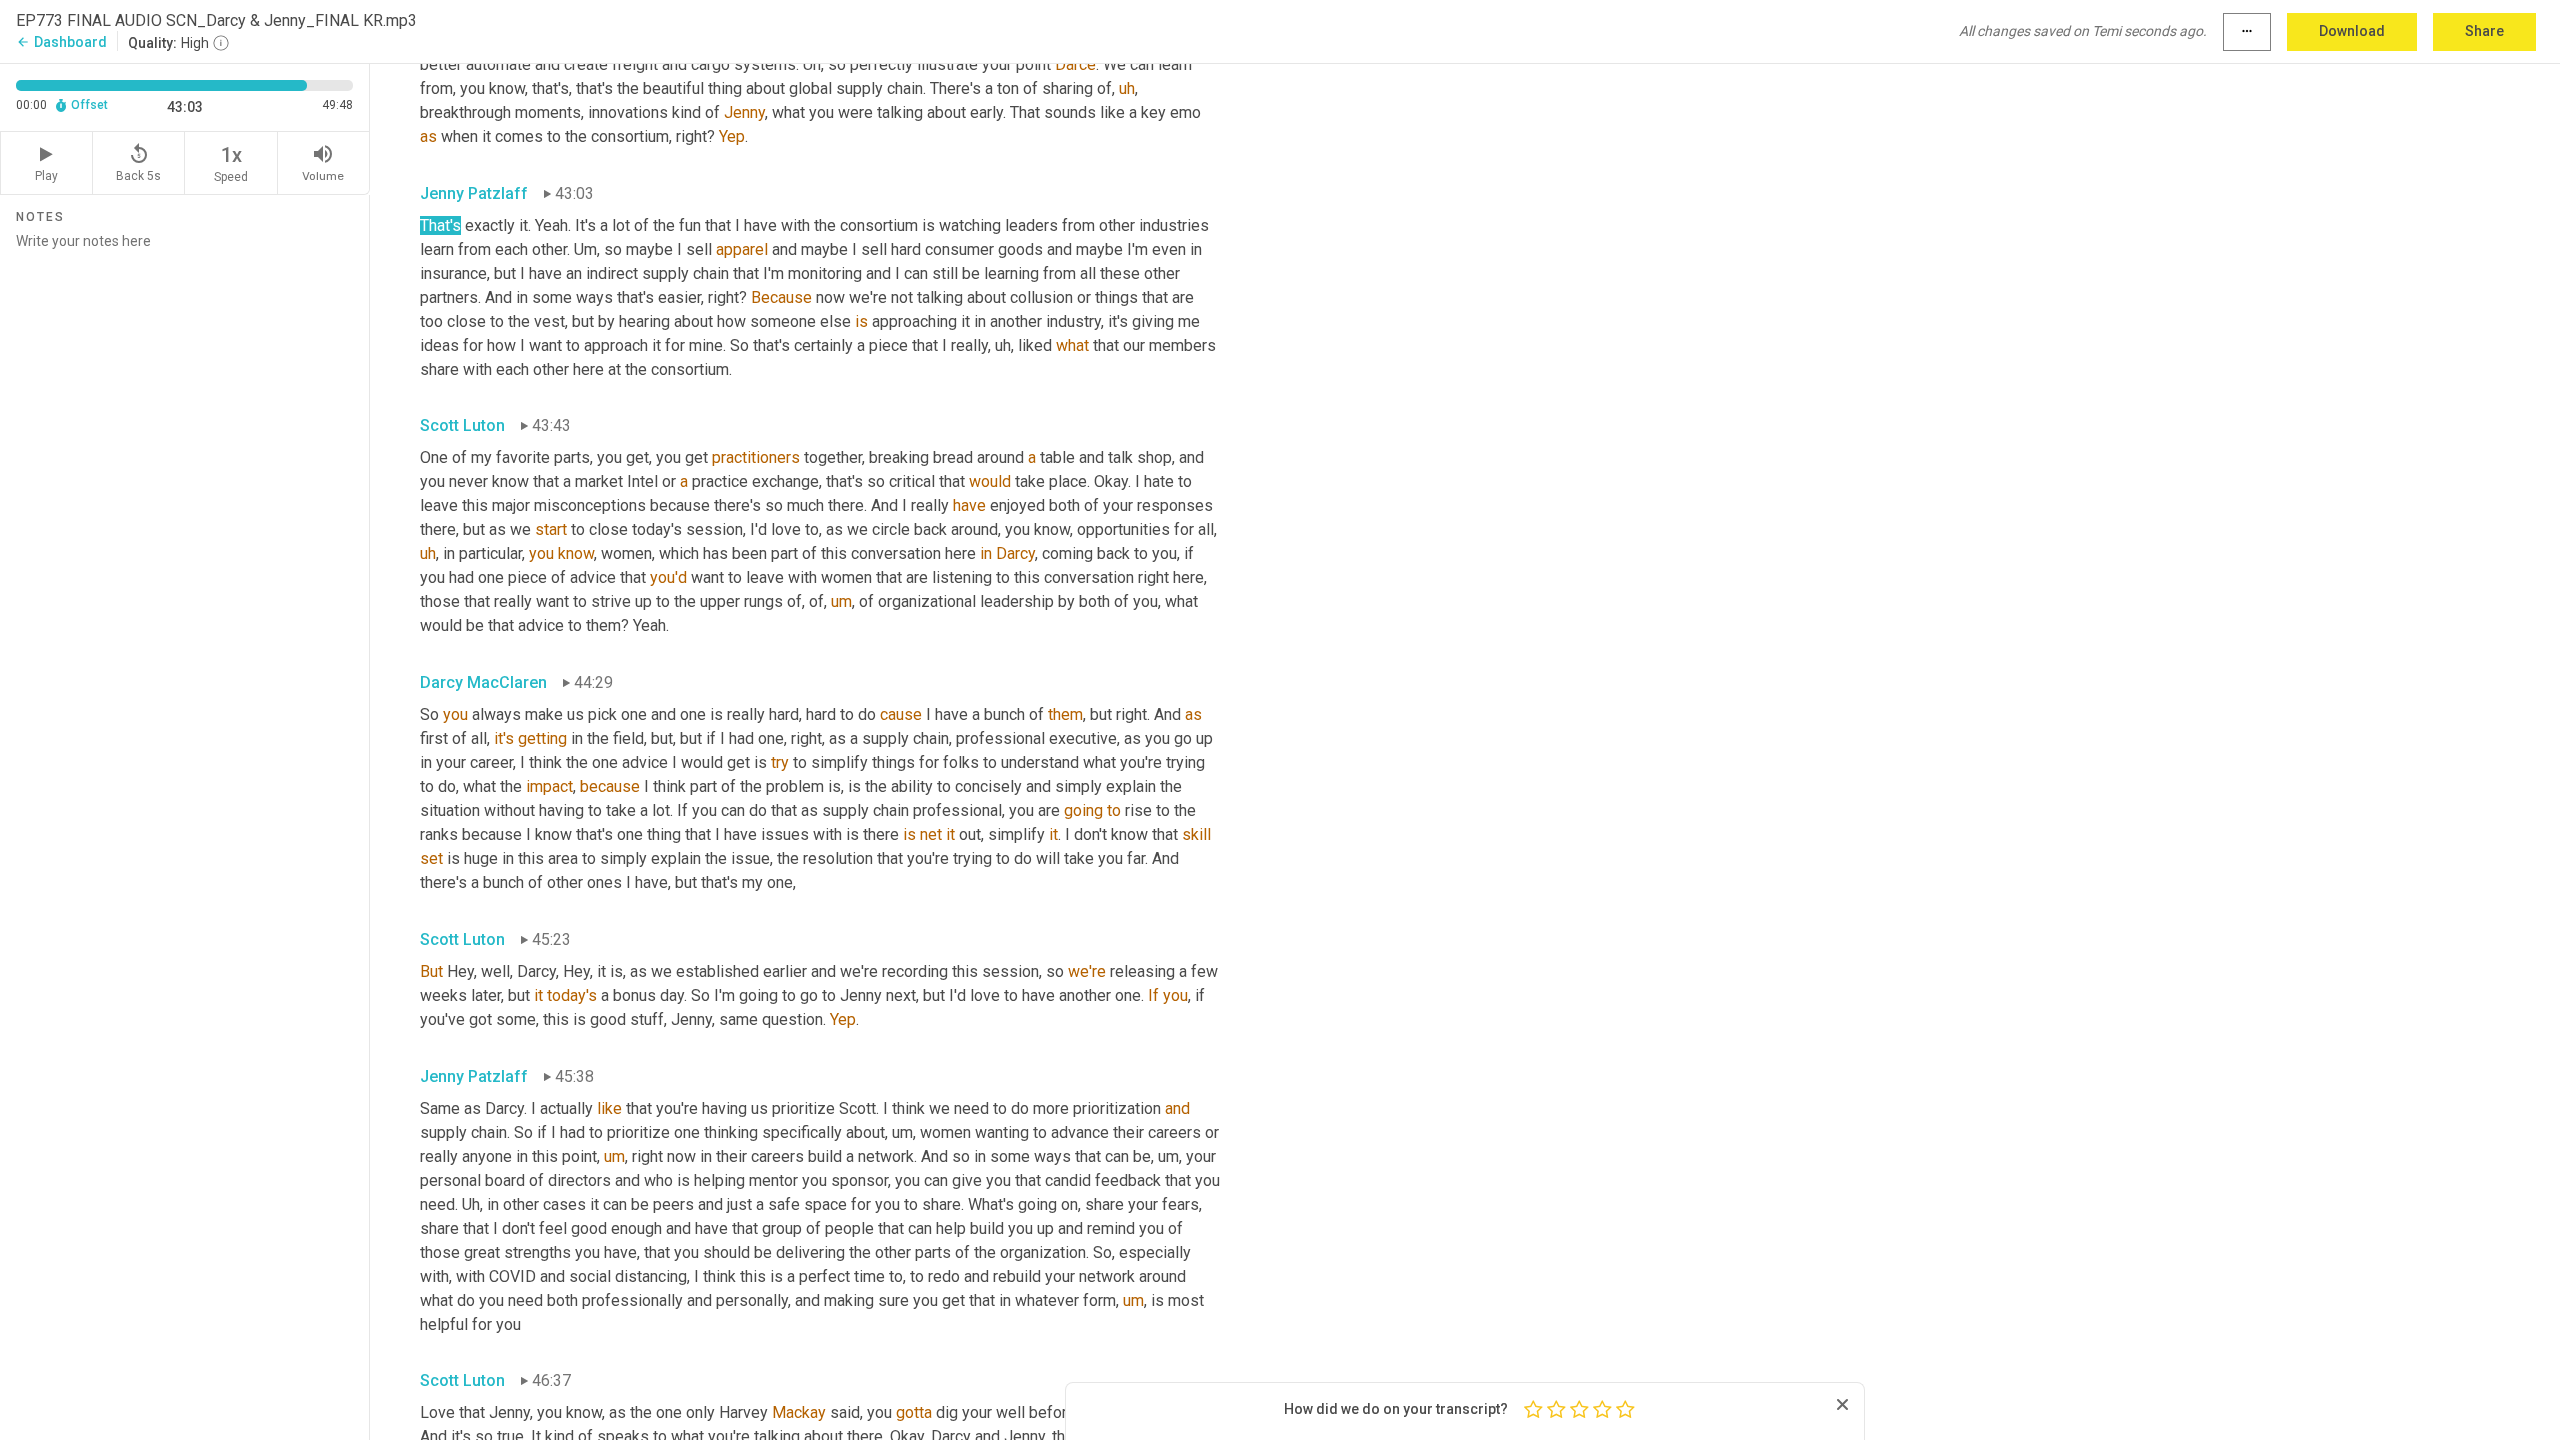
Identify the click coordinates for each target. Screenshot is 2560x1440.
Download (2352, 31)
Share (2484, 31)
